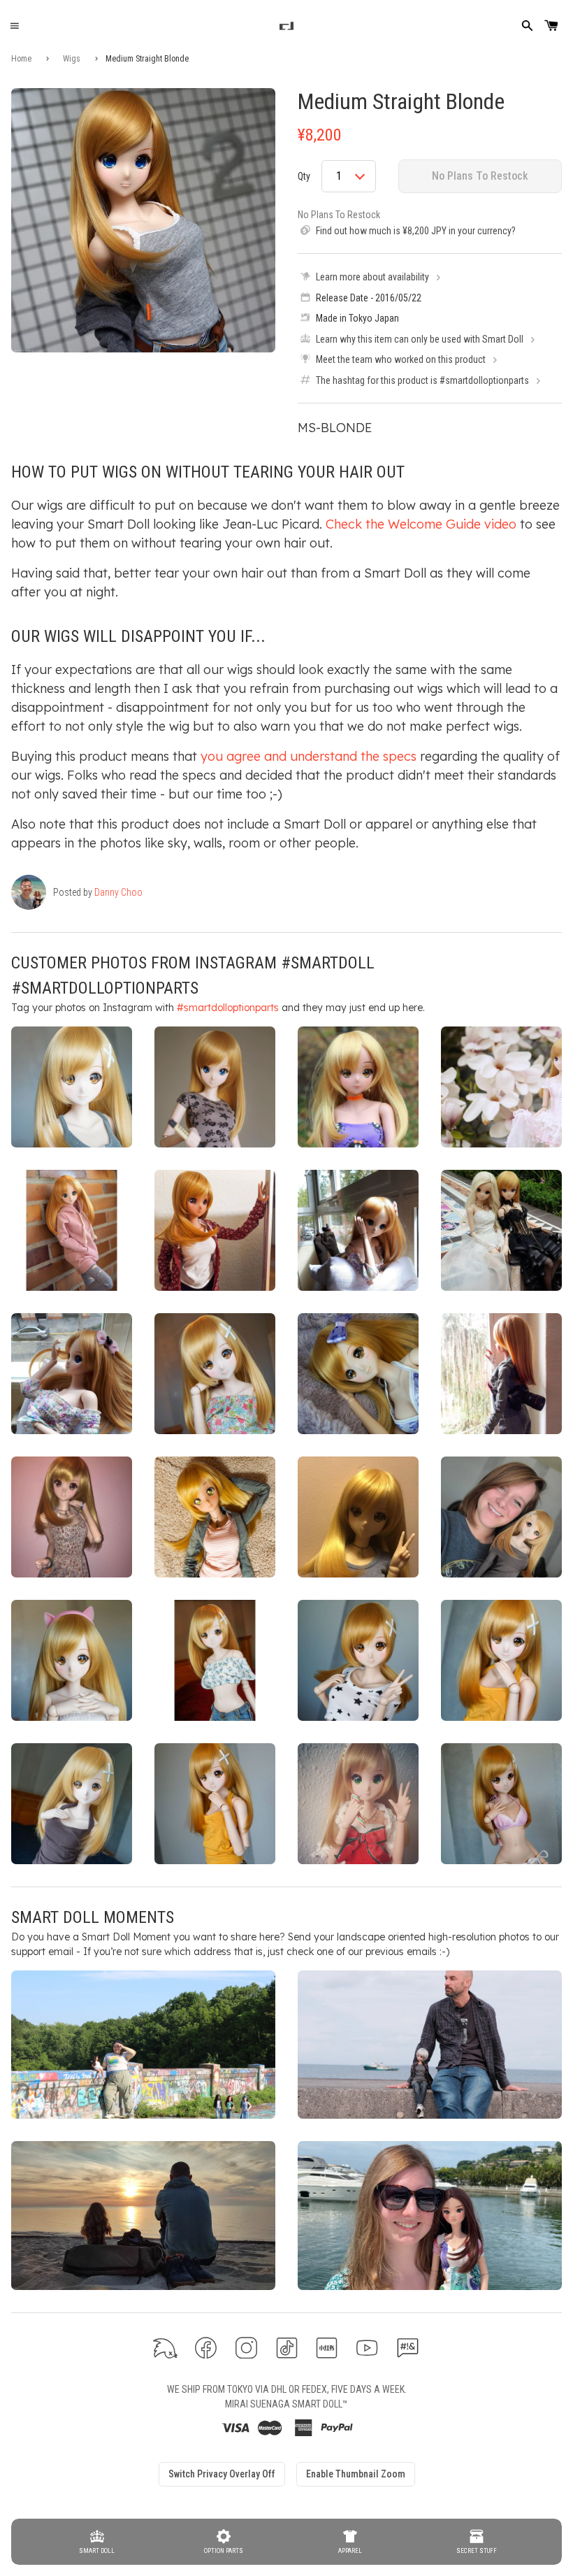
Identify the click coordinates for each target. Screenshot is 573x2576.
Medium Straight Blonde (401, 101)
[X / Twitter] (165, 2348)
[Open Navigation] (14, 26)
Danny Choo (118, 892)
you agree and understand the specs (309, 756)
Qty (304, 176)
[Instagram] (246, 2348)
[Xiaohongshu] (327, 2348)
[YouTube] (367, 2348)
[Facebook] (206, 2348)
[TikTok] (287, 2348)
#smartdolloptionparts (228, 1008)
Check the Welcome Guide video (421, 524)
